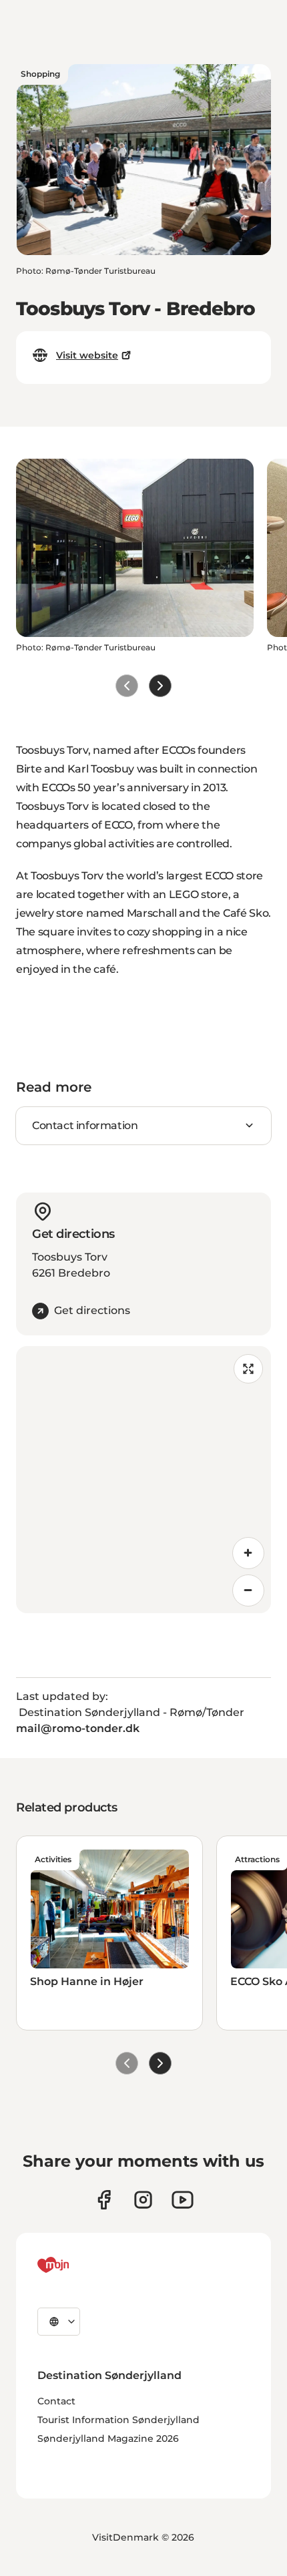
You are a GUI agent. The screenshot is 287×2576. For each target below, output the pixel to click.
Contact (56, 2401)
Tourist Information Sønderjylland (118, 2420)
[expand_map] (248, 1369)
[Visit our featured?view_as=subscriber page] (183, 2200)
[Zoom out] (248, 1590)
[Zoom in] (248, 1553)
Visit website (87, 355)
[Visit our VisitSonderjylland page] (104, 2200)
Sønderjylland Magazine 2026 (108, 2438)
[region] (143, 1480)
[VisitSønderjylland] (78, 2265)
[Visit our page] (143, 2200)
